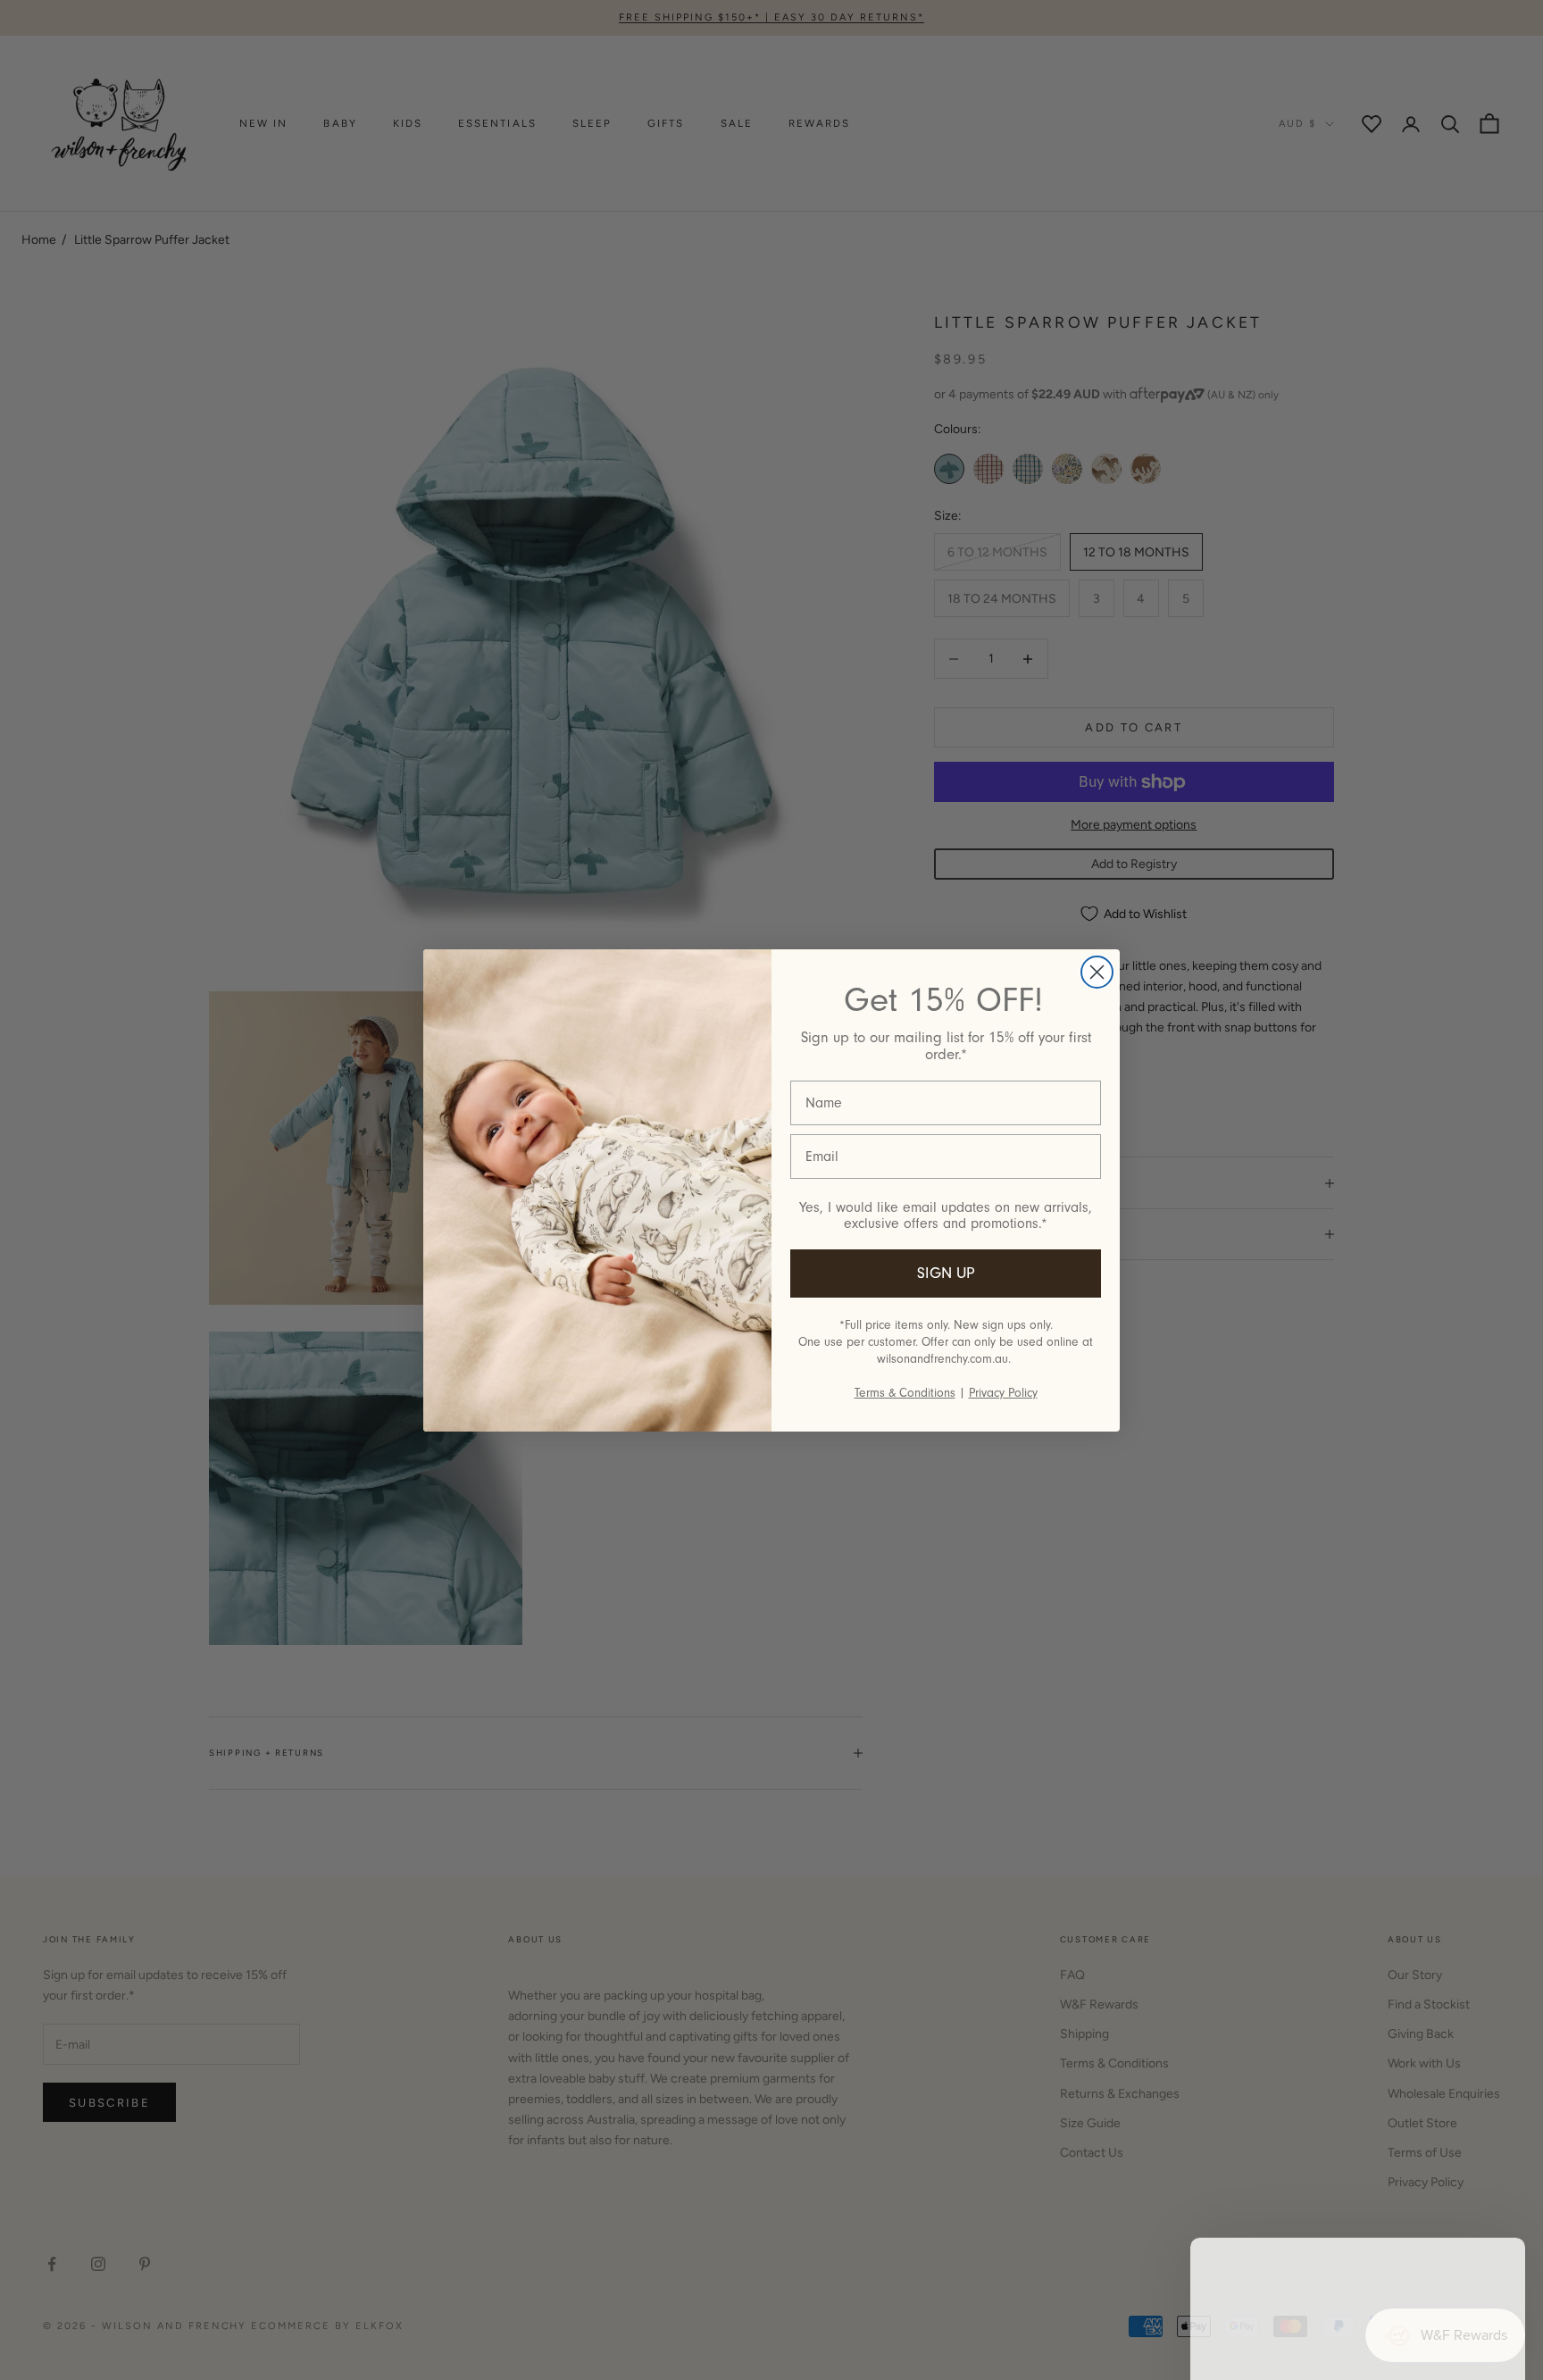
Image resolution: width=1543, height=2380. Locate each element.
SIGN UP (946, 1273)
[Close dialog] (1097, 972)
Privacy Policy (1003, 1393)
